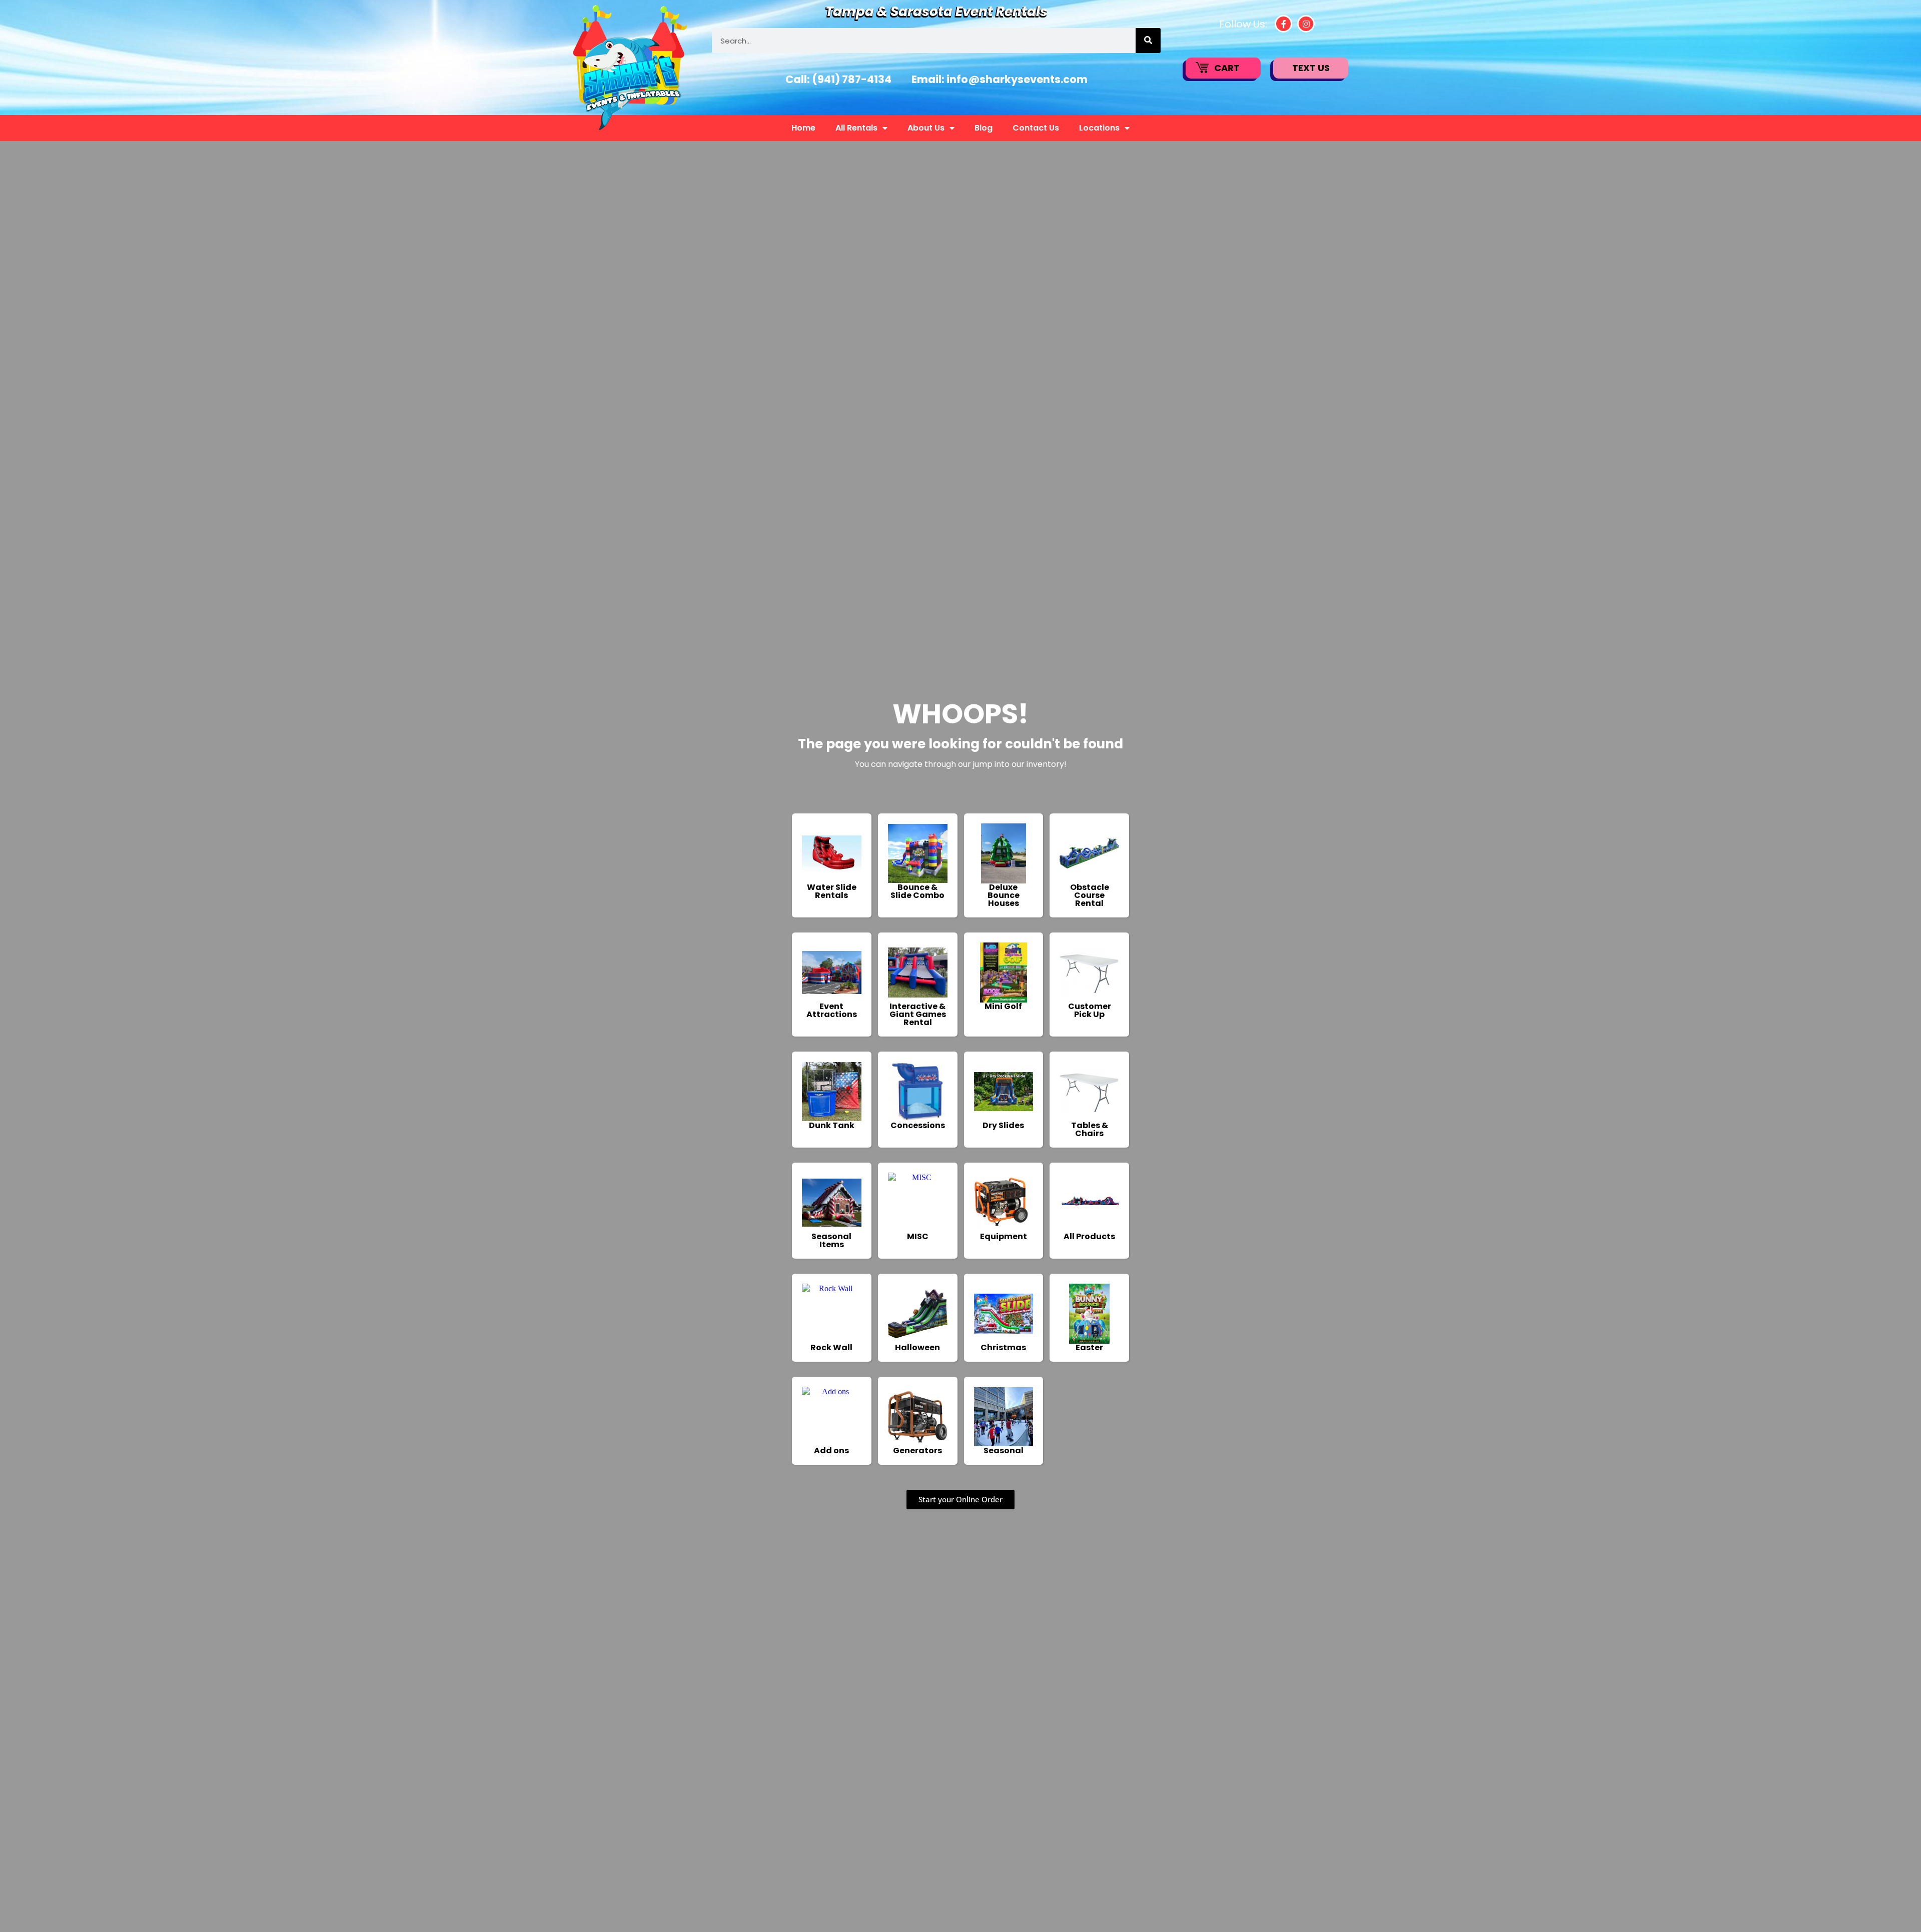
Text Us (1311, 68)
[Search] (1148, 41)
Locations (1099, 128)
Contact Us (1036, 128)
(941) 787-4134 (852, 79)
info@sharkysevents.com (1017, 79)
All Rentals (856, 128)
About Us (926, 128)
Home (803, 128)
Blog (984, 128)
